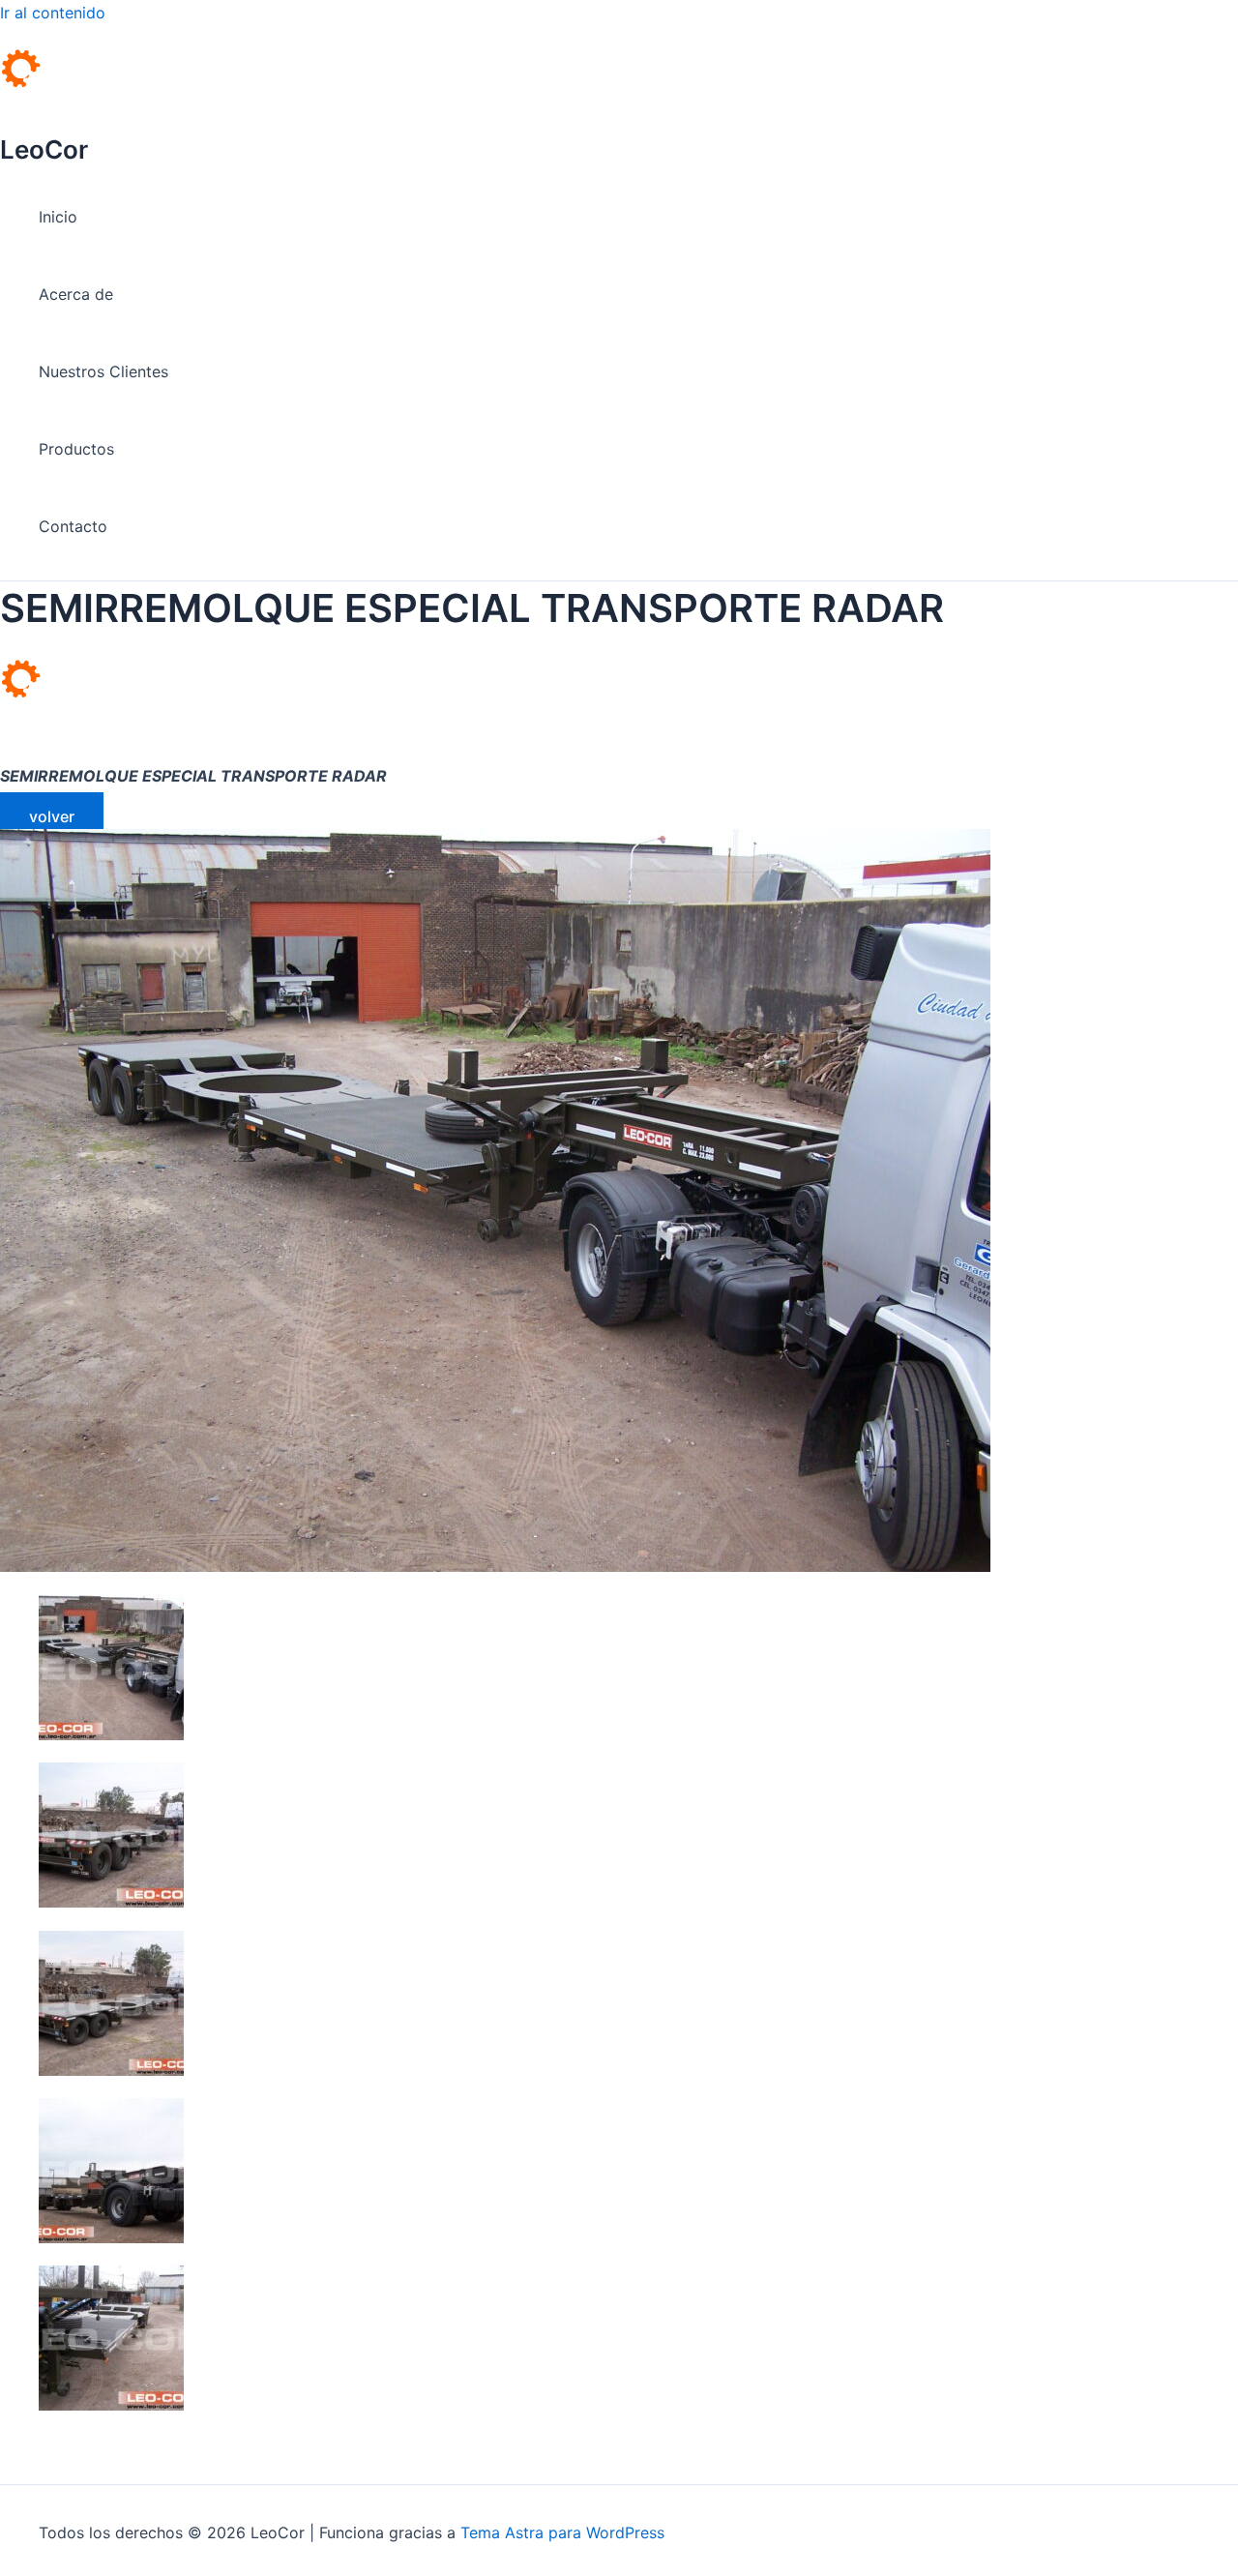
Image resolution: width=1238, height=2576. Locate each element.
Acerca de (76, 294)
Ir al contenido (53, 13)
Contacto (73, 526)
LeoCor (44, 149)
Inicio (58, 217)
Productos (76, 449)
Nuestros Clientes (103, 371)
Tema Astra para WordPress (562, 2532)
